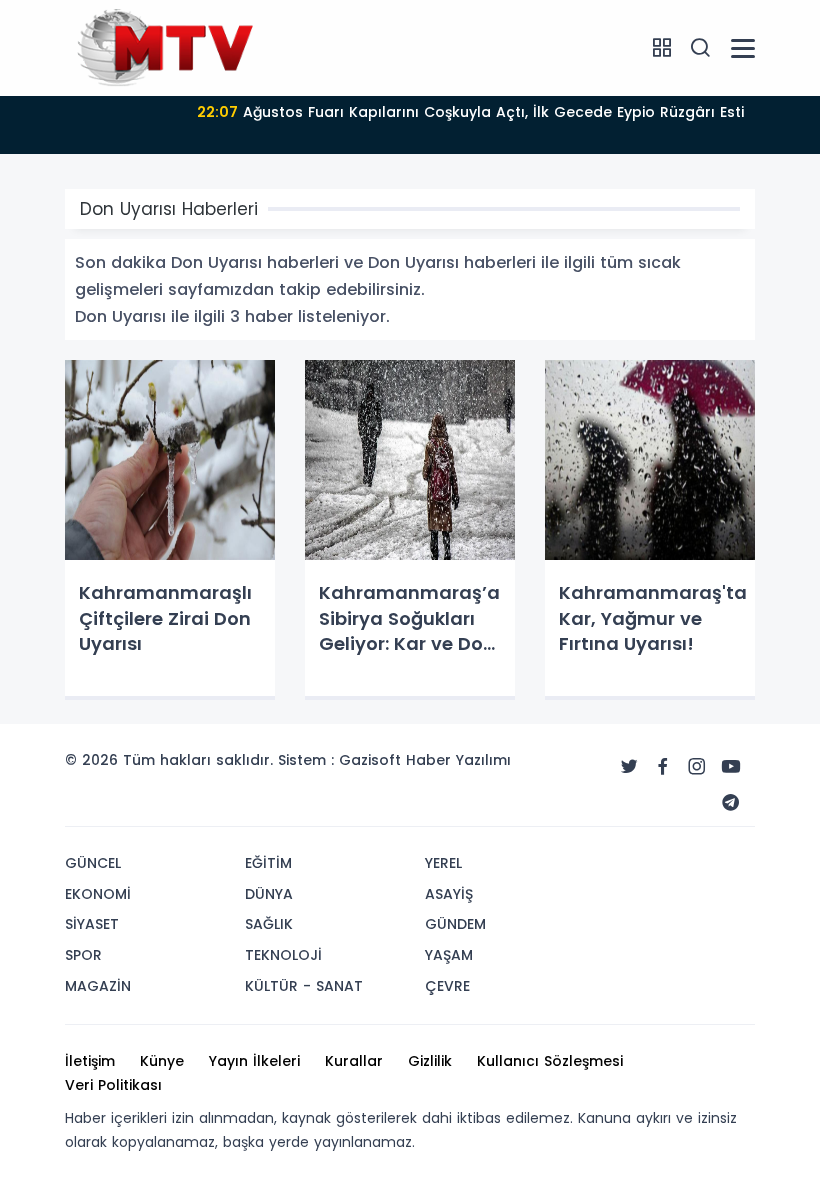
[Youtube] (731, 767)
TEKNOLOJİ (283, 955)
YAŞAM (449, 955)
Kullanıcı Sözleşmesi (550, 1061)
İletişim (90, 1061)
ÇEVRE (447, 986)
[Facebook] (663, 767)
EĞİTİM (268, 863)
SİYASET (92, 924)
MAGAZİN (98, 986)
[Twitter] (629, 767)
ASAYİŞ (449, 894)
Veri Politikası (113, 1085)
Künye (162, 1061)
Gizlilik (430, 1061)
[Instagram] (697, 767)
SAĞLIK (269, 924)
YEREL (443, 863)
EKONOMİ (98, 894)
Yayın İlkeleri (254, 1061)
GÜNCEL (93, 863)
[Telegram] (731, 803)
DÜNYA (269, 894)
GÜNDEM (455, 924)
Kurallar (354, 1061)
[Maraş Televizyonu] (165, 47)
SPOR (83, 955)
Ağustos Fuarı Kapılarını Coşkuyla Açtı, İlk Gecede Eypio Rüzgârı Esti (470, 112)
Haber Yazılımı (458, 760)
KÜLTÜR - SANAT (304, 986)
